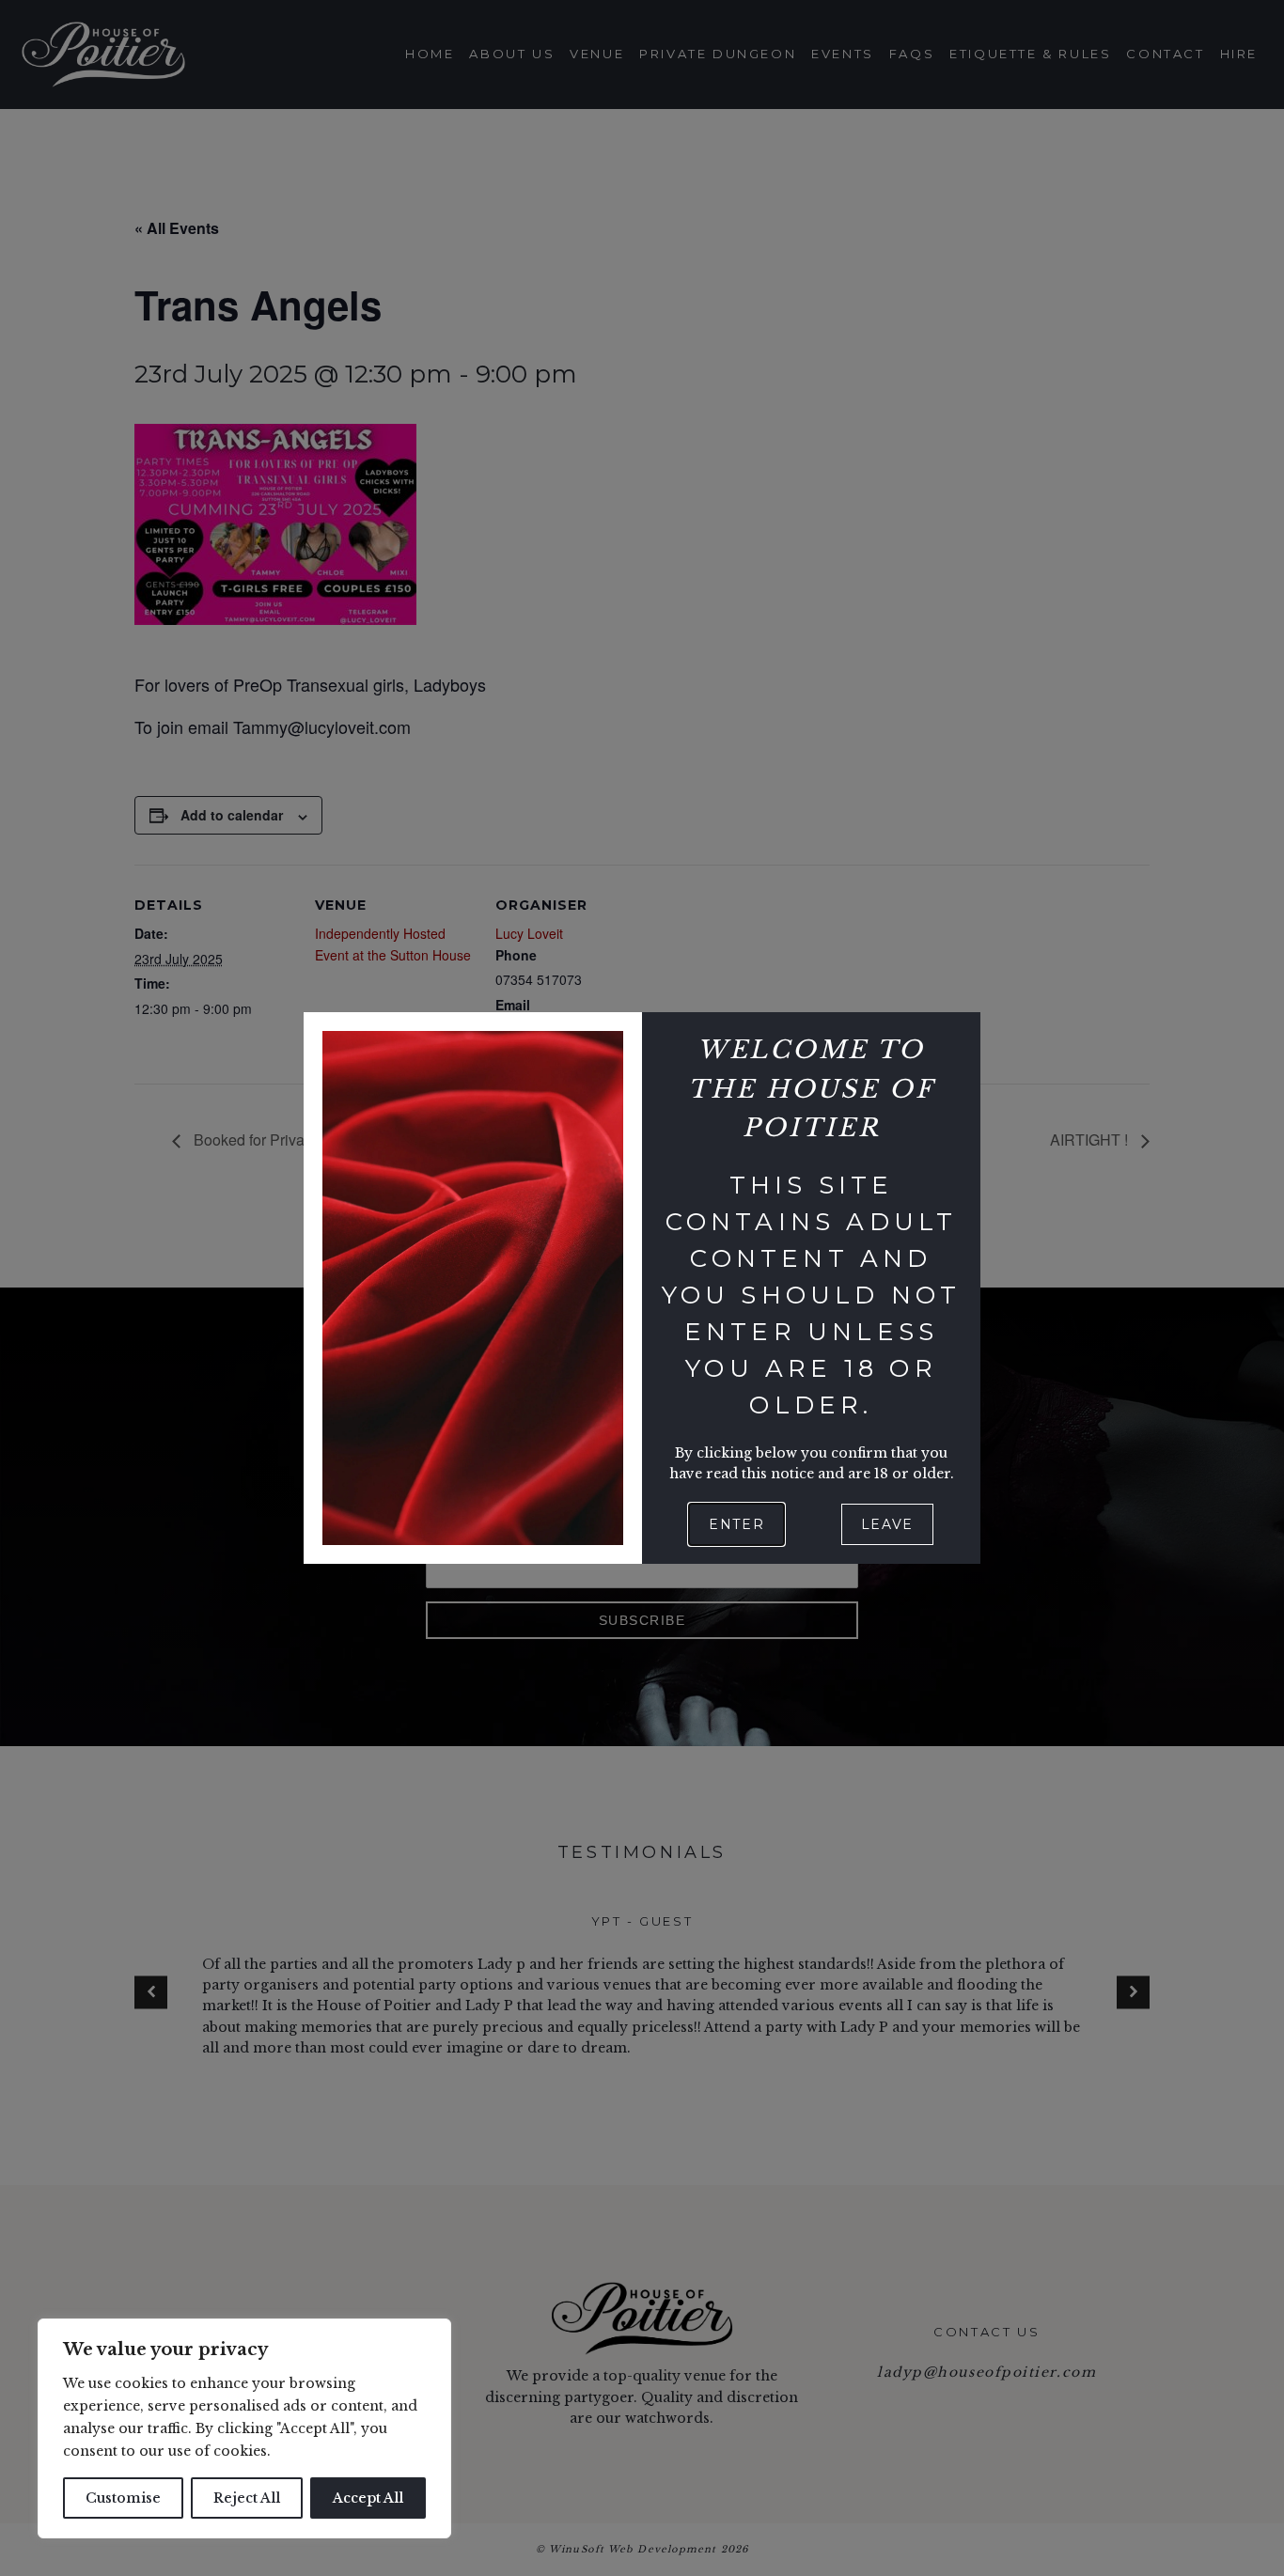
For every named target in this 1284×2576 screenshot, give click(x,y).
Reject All (247, 2498)
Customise (123, 2498)
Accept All (368, 2498)
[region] (244, 2428)
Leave (887, 1524)
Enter (736, 1524)
